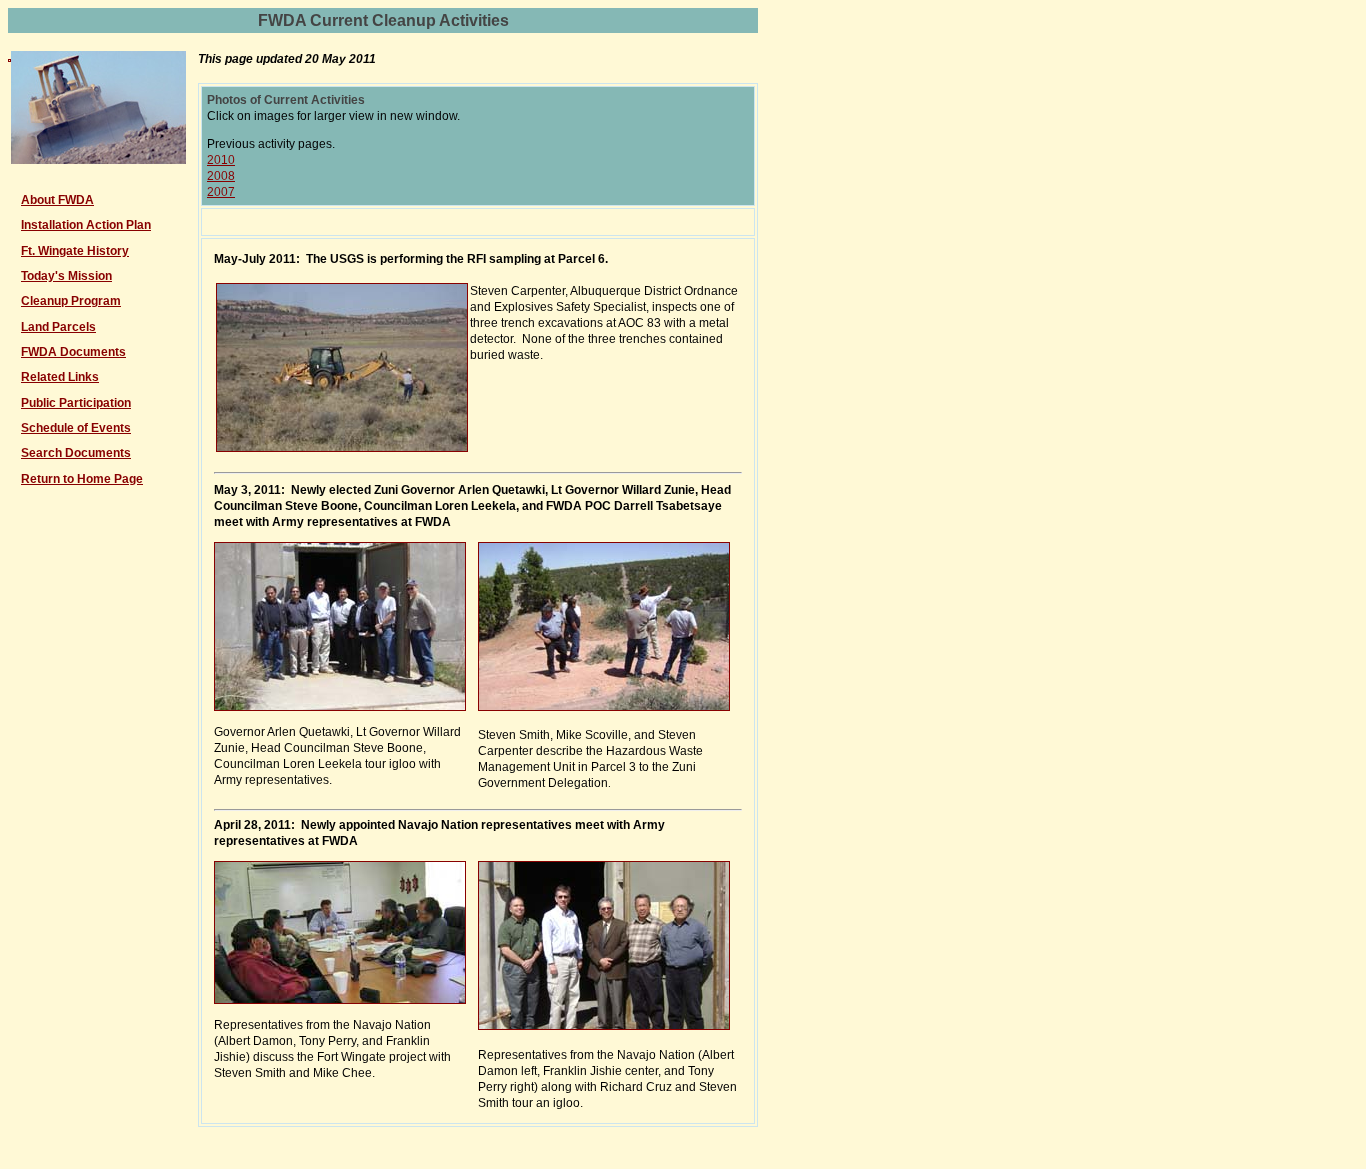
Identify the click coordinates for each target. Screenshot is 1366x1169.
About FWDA (57, 200)
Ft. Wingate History (75, 251)
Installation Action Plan (86, 225)
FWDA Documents (73, 352)
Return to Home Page (82, 479)
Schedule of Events (76, 428)
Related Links (60, 377)
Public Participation (76, 403)
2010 (221, 160)
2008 (221, 176)
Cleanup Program (71, 301)
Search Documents (76, 453)
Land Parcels (58, 327)
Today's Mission (66, 276)
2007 (221, 192)
